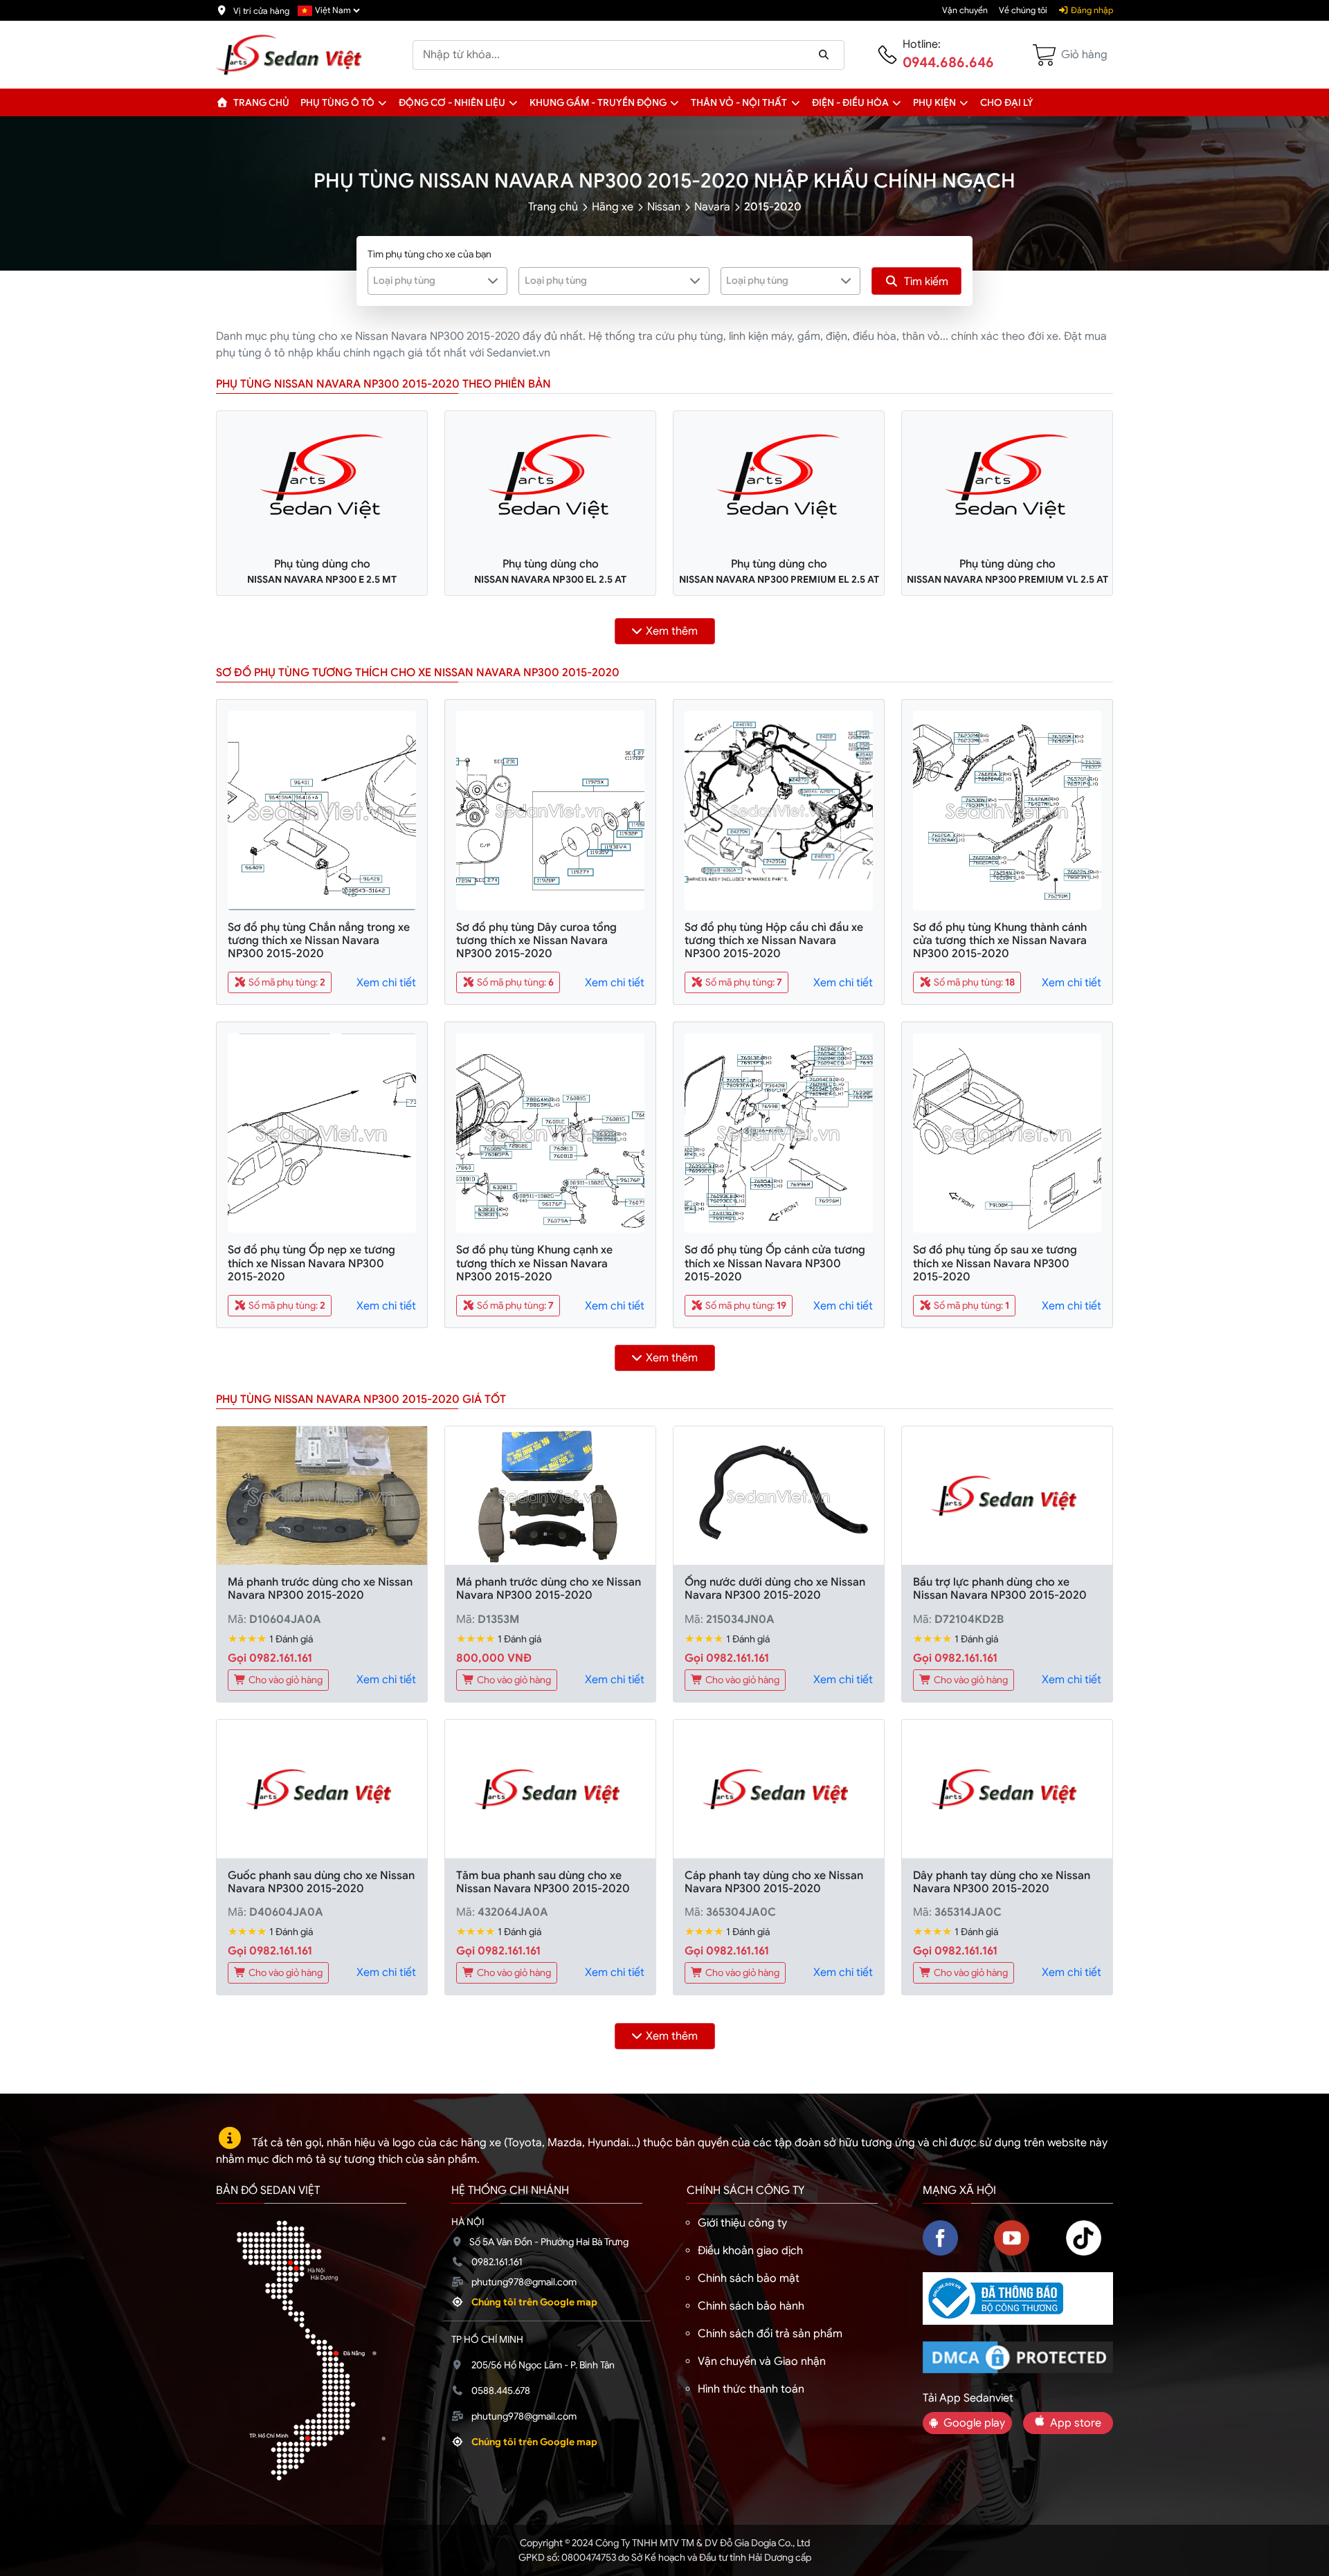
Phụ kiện (934, 102)
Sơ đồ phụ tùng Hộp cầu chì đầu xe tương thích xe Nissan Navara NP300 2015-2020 (774, 941)
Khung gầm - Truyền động (598, 102)
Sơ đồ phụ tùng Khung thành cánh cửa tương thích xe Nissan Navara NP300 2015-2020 (1000, 941)
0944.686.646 (948, 63)
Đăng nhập (1091, 10)
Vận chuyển (965, 10)
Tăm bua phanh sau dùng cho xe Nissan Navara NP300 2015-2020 (543, 1882)
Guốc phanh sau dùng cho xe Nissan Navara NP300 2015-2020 (321, 1882)
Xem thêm (672, 631)
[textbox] (429, 280)
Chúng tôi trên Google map (534, 2302)
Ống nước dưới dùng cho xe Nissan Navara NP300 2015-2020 (775, 1589)
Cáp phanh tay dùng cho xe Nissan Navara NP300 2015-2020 (774, 1882)
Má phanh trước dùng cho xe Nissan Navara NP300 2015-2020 (320, 1589)
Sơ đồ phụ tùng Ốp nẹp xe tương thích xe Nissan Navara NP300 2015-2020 (311, 1263)
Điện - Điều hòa (850, 102)
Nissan (664, 207)
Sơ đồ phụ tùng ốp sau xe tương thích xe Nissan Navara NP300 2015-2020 (995, 1263)
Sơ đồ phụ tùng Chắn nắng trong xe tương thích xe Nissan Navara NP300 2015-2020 (319, 941)
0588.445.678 (501, 2391)
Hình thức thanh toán (751, 2389)
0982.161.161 (497, 2262)
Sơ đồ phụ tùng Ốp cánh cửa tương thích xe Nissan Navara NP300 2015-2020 (775, 1263)
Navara (712, 207)
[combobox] (438, 281)
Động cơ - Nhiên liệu (452, 102)
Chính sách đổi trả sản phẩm (770, 2334)
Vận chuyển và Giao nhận (762, 2361)
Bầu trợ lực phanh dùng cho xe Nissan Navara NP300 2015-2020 (1000, 1589)
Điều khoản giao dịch (750, 2251)
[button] (382, 102)
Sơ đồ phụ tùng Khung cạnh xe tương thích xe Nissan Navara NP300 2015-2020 (534, 1263)
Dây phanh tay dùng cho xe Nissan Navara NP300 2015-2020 (1002, 1882)
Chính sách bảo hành (751, 2306)
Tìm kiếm (926, 282)
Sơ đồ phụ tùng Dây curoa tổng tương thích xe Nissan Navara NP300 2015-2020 (536, 941)
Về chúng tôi (1023, 10)
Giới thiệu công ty (742, 2223)
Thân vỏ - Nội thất (739, 102)
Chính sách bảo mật (749, 2278)
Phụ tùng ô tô (337, 102)
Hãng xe (613, 207)
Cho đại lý (1007, 102)
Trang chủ (260, 102)
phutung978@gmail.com (524, 2282)
